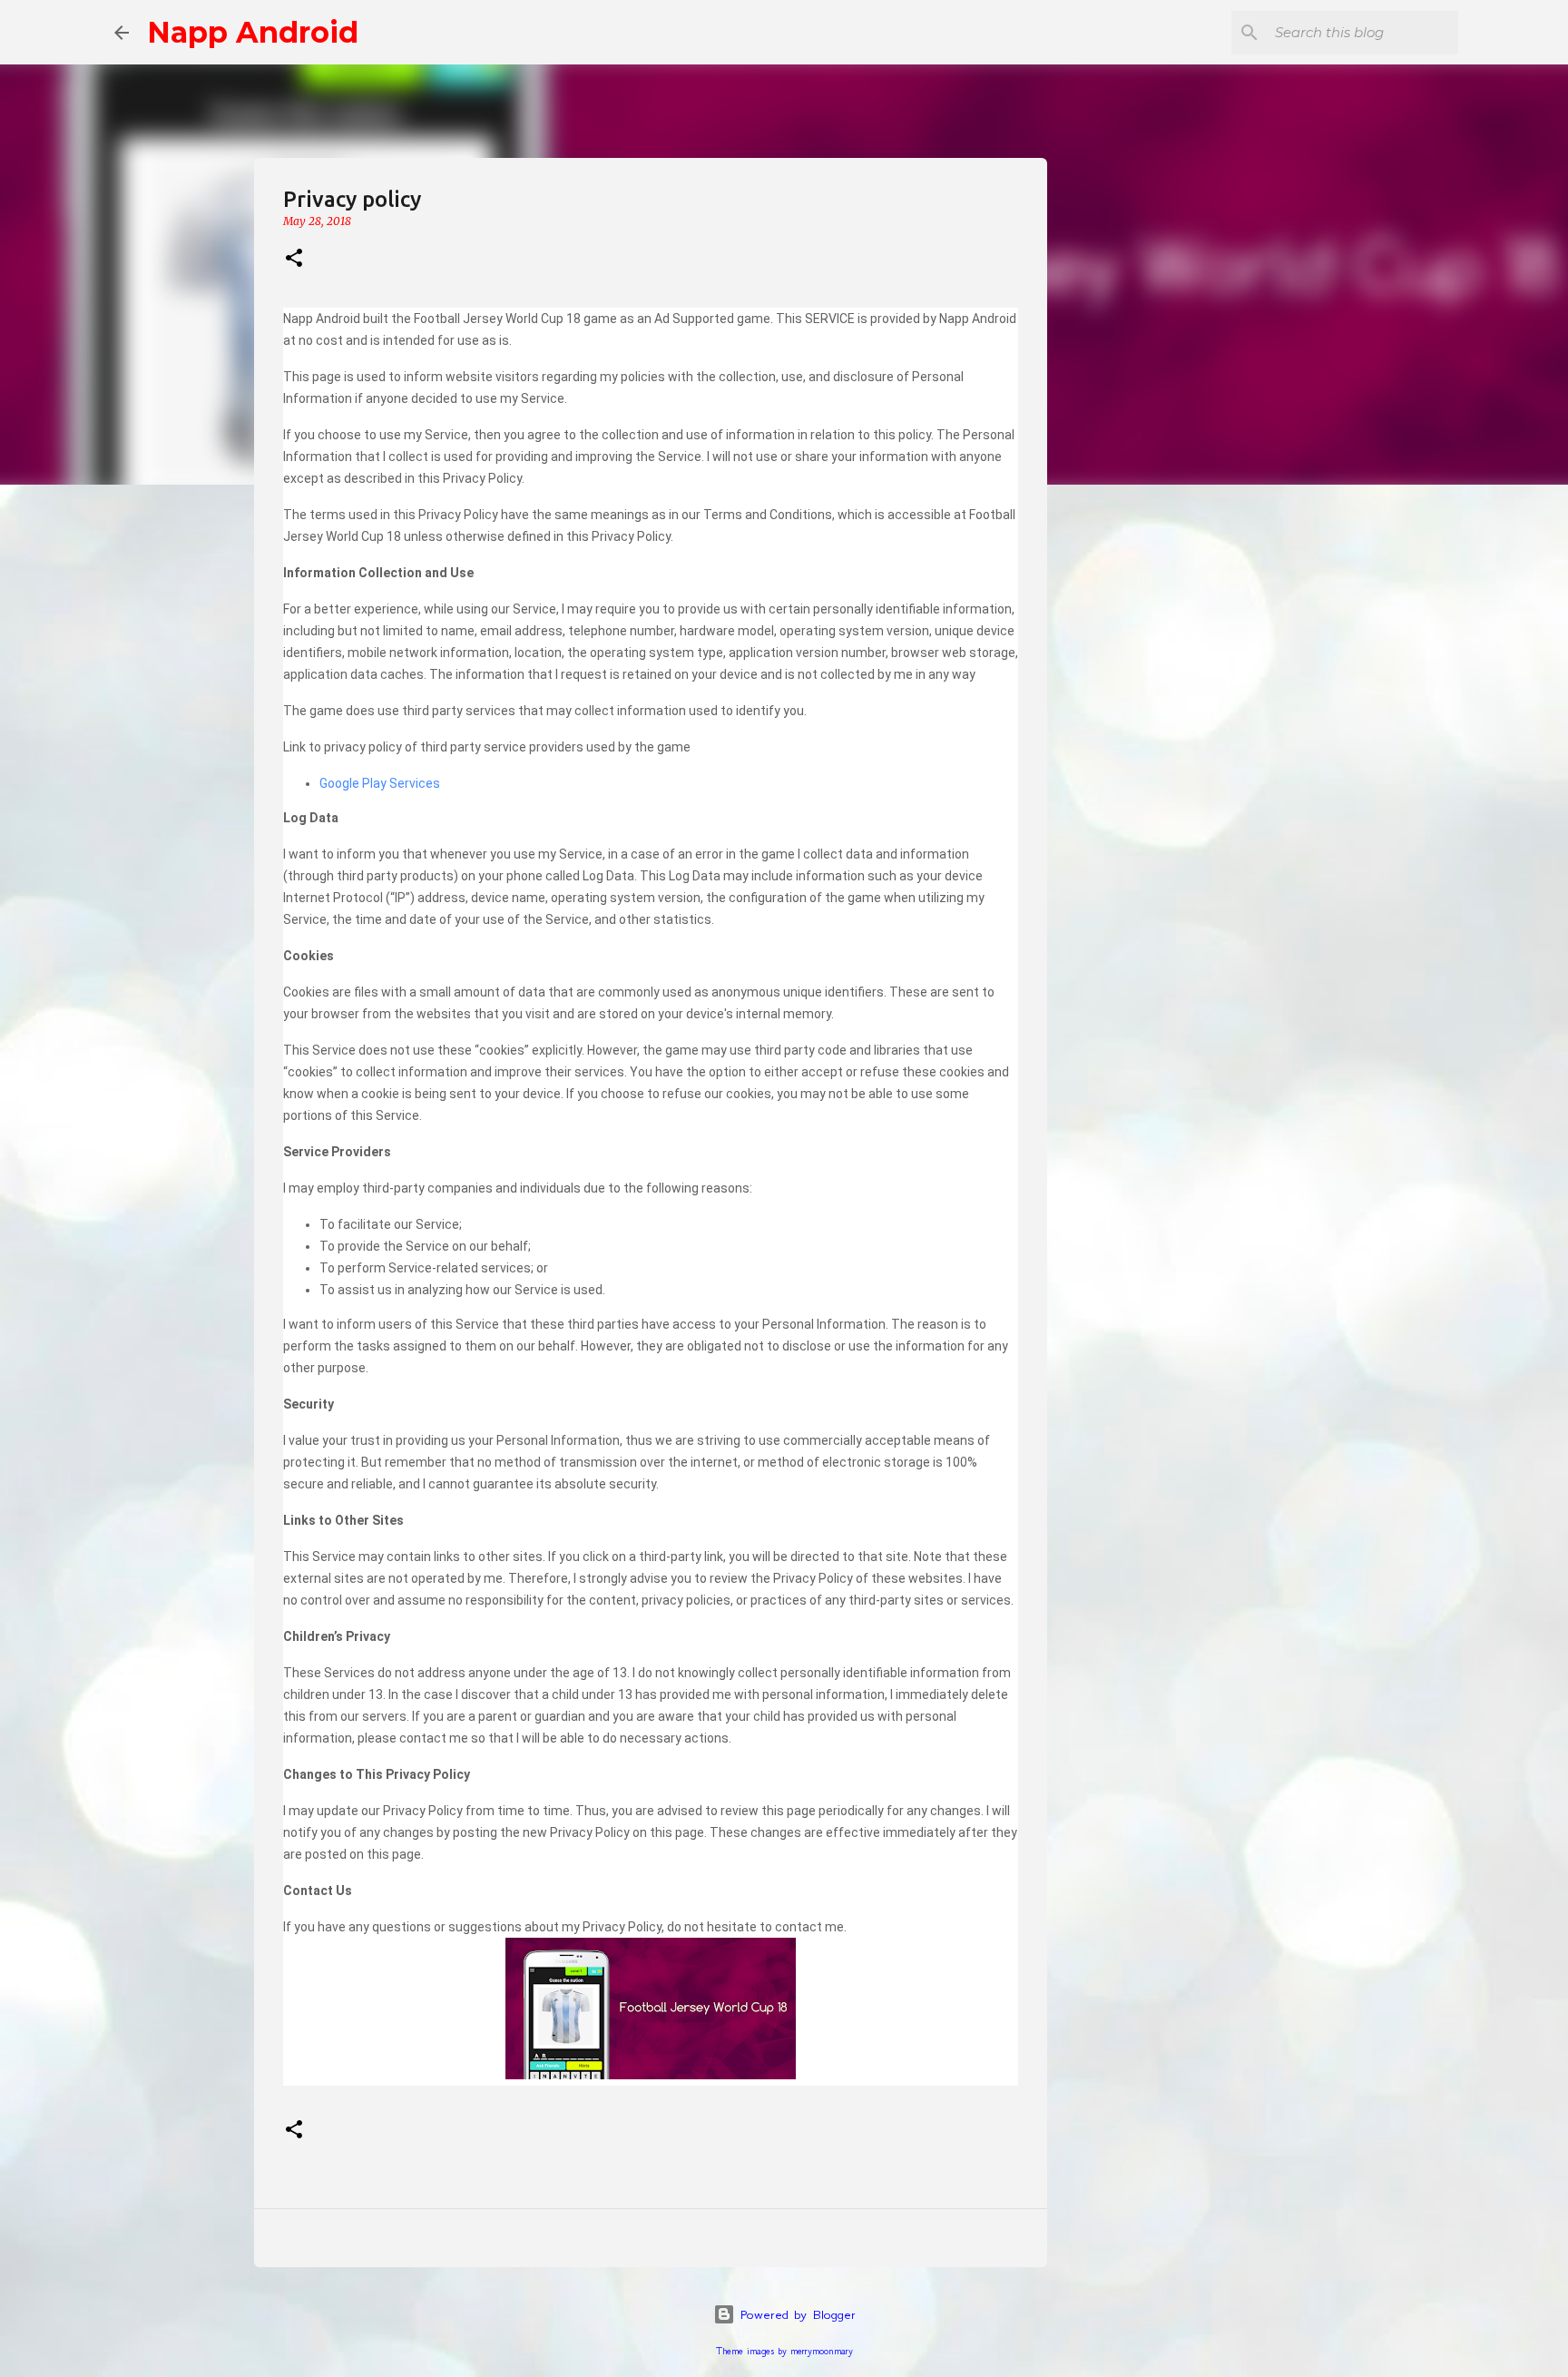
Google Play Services (380, 783)
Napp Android (253, 32)
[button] (294, 259)
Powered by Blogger (795, 2314)
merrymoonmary (822, 2351)
